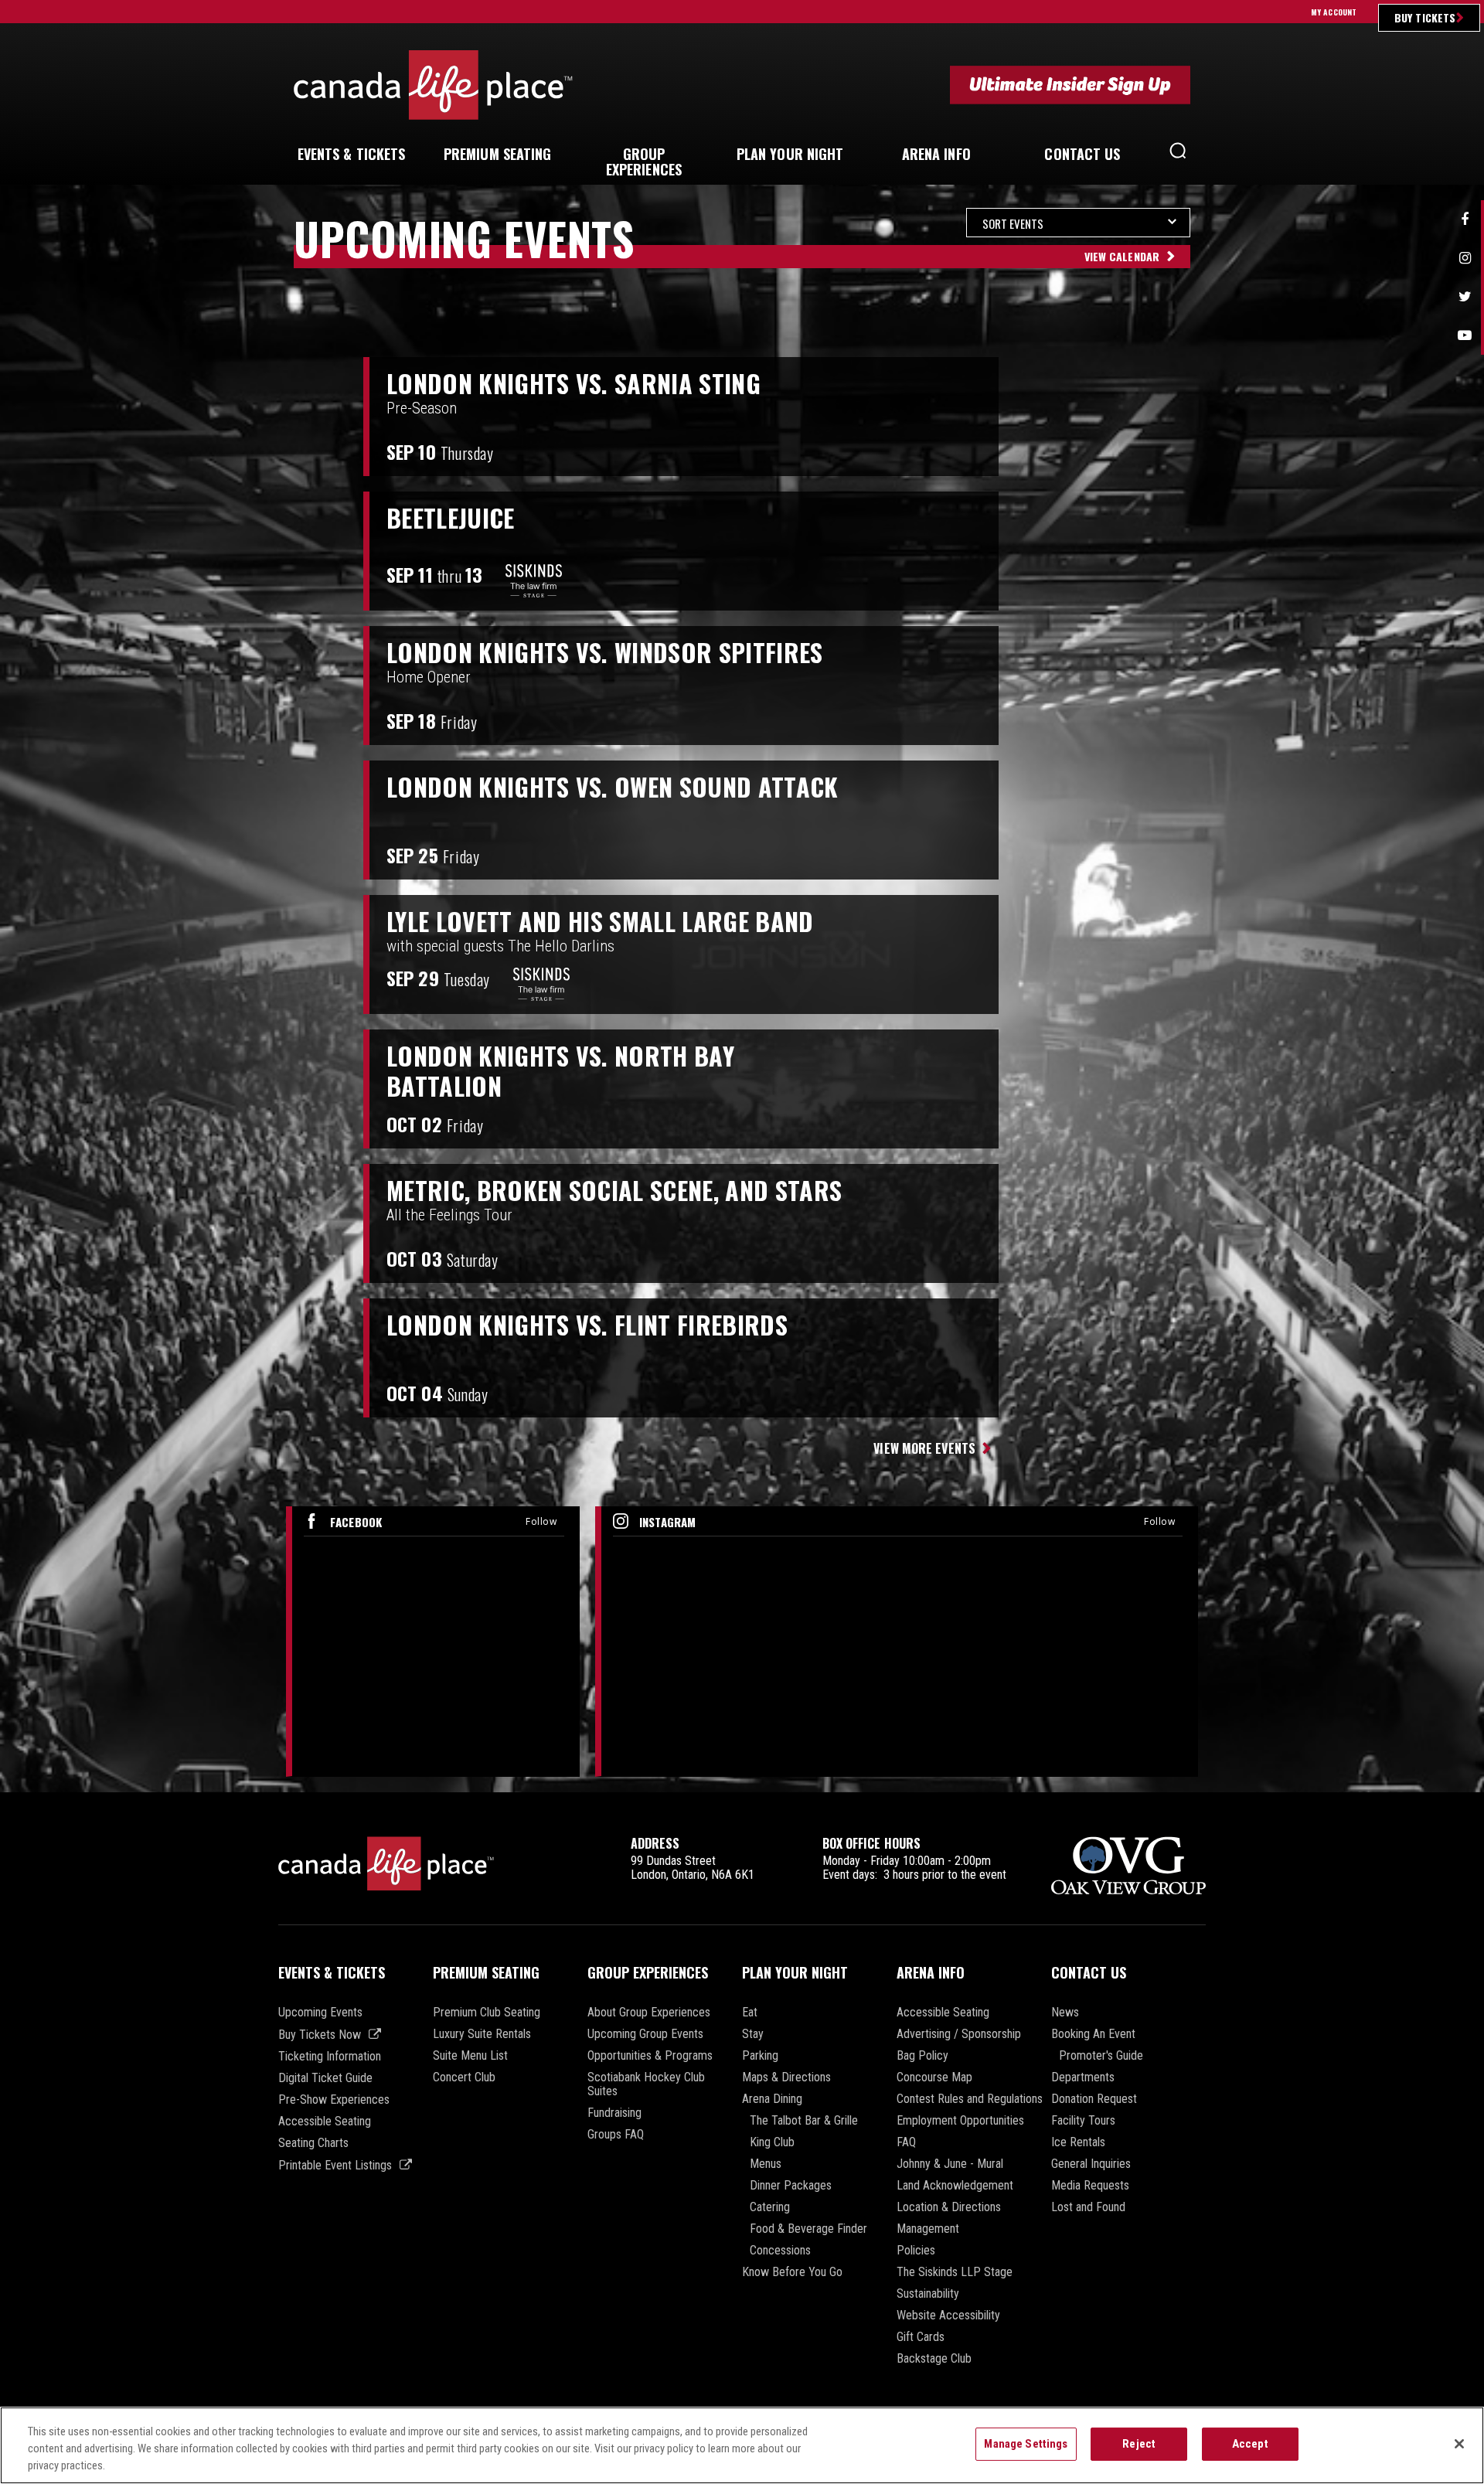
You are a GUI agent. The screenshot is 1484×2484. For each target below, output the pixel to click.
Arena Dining (772, 2099)
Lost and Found (1088, 2207)
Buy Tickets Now (320, 2035)
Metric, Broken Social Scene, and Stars (614, 1190)
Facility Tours (1083, 2121)
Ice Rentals (1078, 2142)
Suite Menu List (470, 2056)
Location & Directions (949, 2207)
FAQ (906, 2142)
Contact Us (1089, 1972)
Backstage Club (934, 2359)
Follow (541, 1521)
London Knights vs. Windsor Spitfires (605, 652)
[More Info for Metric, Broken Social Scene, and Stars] (1210, 1223)
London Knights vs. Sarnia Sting (574, 383)
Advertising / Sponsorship (959, 2034)
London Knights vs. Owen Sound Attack (613, 787)
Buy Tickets (1425, 17)
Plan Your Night (795, 1972)
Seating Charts (313, 2143)
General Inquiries (1091, 2164)
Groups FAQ (616, 2135)
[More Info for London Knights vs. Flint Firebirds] (1210, 1358)
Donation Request (1094, 2099)
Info (936, 154)
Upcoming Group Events (645, 2034)
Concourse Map (934, 2077)
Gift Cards (921, 2337)
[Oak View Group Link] (1128, 1867)
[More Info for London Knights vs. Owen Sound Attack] (1210, 820)
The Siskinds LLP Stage (955, 2272)
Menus (766, 2164)
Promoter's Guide (1101, 2056)
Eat (750, 2013)
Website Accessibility (948, 2316)
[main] (742, 1000)
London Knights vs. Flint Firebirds (587, 1325)
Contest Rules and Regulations (970, 2099)
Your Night (790, 154)
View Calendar (1122, 256)
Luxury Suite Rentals (482, 2034)
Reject (1139, 2444)
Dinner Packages (791, 2186)
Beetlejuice (451, 518)
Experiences (644, 162)
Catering (770, 2207)
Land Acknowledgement (955, 2186)
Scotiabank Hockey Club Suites (646, 2084)
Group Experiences (648, 1972)
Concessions (780, 2251)
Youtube (1465, 335)
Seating (498, 154)
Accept (1250, 2444)
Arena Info (931, 1972)
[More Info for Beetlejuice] (1210, 551)
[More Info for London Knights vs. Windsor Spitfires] (1210, 686)
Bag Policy (922, 2056)
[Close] (1459, 2444)
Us (1082, 154)
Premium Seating (486, 1972)
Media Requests (1090, 2186)
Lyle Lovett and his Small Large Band (600, 921)
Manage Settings (1026, 2444)
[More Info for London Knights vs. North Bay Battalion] (1210, 1089)
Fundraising (614, 2113)
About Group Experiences (649, 2013)
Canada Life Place (433, 85)
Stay (753, 2034)
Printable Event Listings (335, 2165)
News (1065, 2013)
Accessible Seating (325, 2122)
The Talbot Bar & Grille (804, 2121)
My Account (1334, 12)
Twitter (1465, 297)
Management (928, 2229)
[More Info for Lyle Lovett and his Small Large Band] (1210, 954)
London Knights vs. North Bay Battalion (560, 1071)
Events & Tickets (332, 1972)
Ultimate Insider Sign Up (1070, 85)
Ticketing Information (330, 2057)
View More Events (924, 1448)
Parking (760, 2056)
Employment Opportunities (960, 2121)
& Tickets (352, 154)
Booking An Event (1093, 2034)
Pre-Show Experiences (334, 2100)
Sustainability (928, 2294)
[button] (1178, 155)
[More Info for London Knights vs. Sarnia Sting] (1210, 417)
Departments (1083, 2077)
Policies (916, 2251)
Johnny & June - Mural (950, 2164)
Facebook (1465, 219)
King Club (772, 2142)
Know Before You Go (792, 2272)
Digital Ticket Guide (325, 2078)
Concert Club (464, 2077)
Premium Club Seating (487, 2013)
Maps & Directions (786, 2077)
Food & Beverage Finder (808, 2229)
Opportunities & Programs (650, 2056)
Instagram (1465, 258)
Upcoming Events (320, 2013)
